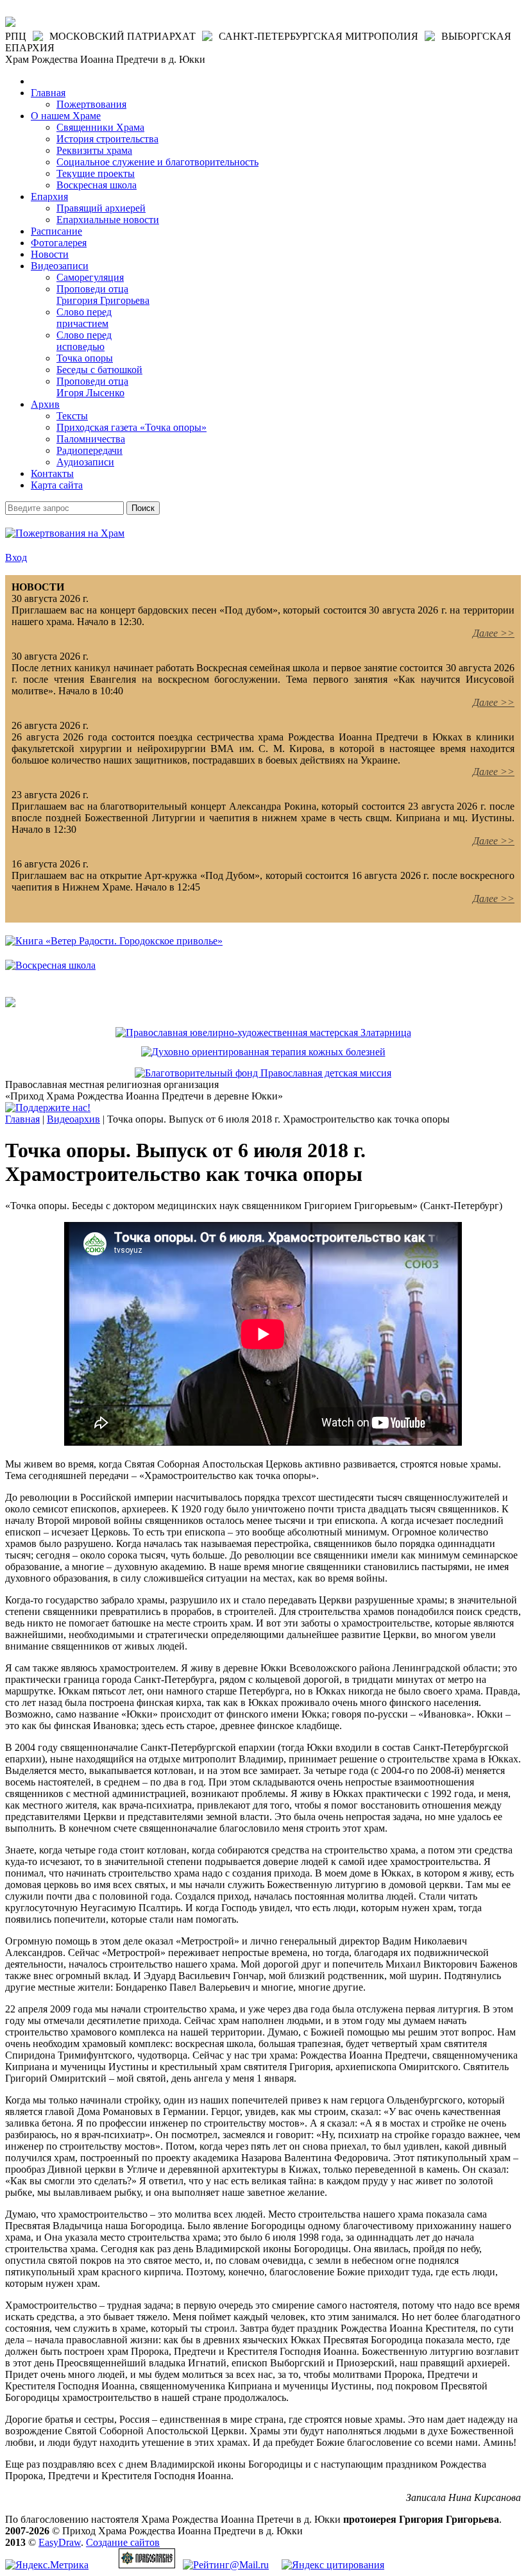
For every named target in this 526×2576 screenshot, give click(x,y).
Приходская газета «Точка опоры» (131, 427)
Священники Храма (100, 127)
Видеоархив (73, 1119)
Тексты (72, 416)
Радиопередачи (89, 450)
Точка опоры (85, 358)
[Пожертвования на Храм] (65, 533)
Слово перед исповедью (84, 341)
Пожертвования (91, 104)
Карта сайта (57, 485)
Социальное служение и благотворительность (157, 162)
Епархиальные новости (108, 220)
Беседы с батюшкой (99, 370)
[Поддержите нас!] (48, 1108)
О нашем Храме (66, 116)
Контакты (52, 473)
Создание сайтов (123, 2542)
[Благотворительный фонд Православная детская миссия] (263, 1073)
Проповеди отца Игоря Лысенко (92, 387)
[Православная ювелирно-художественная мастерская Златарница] (263, 1033)
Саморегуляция (90, 277)
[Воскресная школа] (50, 965)
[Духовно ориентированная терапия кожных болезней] (263, 1052)
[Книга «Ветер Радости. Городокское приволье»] (114, 941)
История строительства (107, 139)
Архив (45, 404)
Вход (16, 557)
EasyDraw (60, 2542)
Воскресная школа (97, 185)
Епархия (49, 197)
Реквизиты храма (94, 150)
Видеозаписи (60, 266)
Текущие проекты (96, 173)
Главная (48, 93)
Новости (50, 254)
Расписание (56, 231)
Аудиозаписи (85, 462)
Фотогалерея (59, 243)
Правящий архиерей (101, 208)
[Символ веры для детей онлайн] (10, 1004)
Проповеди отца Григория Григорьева (103, 295)
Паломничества (91, 439)
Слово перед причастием (84, 318)
